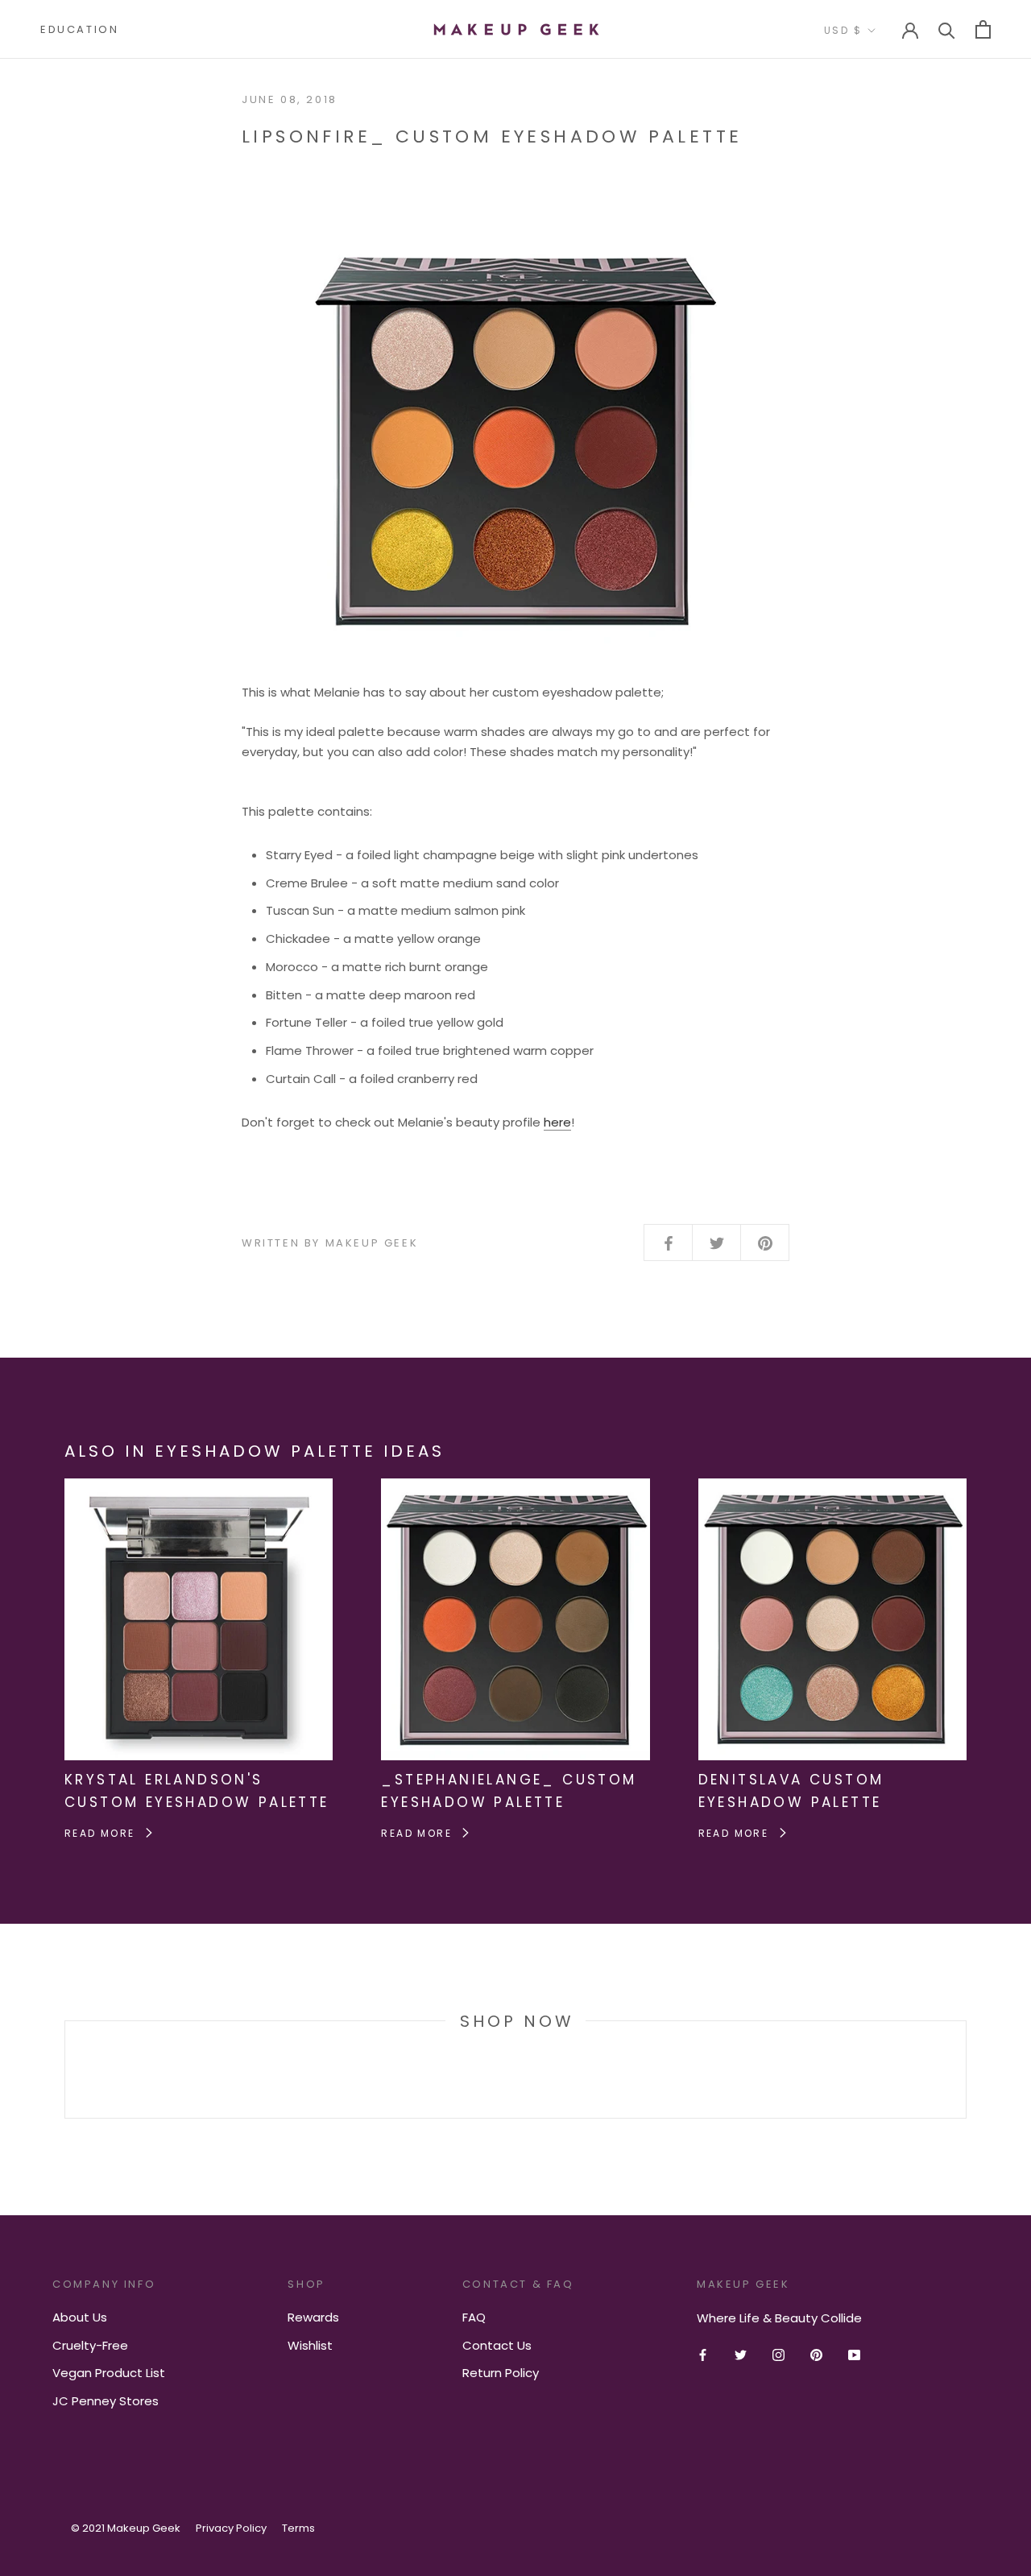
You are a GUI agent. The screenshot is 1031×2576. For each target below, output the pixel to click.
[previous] (65, 2069)
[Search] (947, 29)
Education (79, 29)
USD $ (843, 30)
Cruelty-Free (90, 2345)
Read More (102, 1833)
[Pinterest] (816, 2355)
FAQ (474, 2317)
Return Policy (501, 2373)
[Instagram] (778, 2355)
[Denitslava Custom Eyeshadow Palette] (832, 1488)
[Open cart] (983, 29)
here (557, 1122)
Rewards (313, 2317)
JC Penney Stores (106, 2401)
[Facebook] (703, 2355)
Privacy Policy (231, 2528)
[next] (965, 2069)
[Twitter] (741, 2355)
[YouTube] (854, 2355)
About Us (80, 2317)
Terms (298, 2528)
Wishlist (310, 2345)
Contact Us (497, 2345)
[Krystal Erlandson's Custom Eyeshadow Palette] (199, 1488)
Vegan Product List (109, 2373)
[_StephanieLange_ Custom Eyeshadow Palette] (515, 1488)
